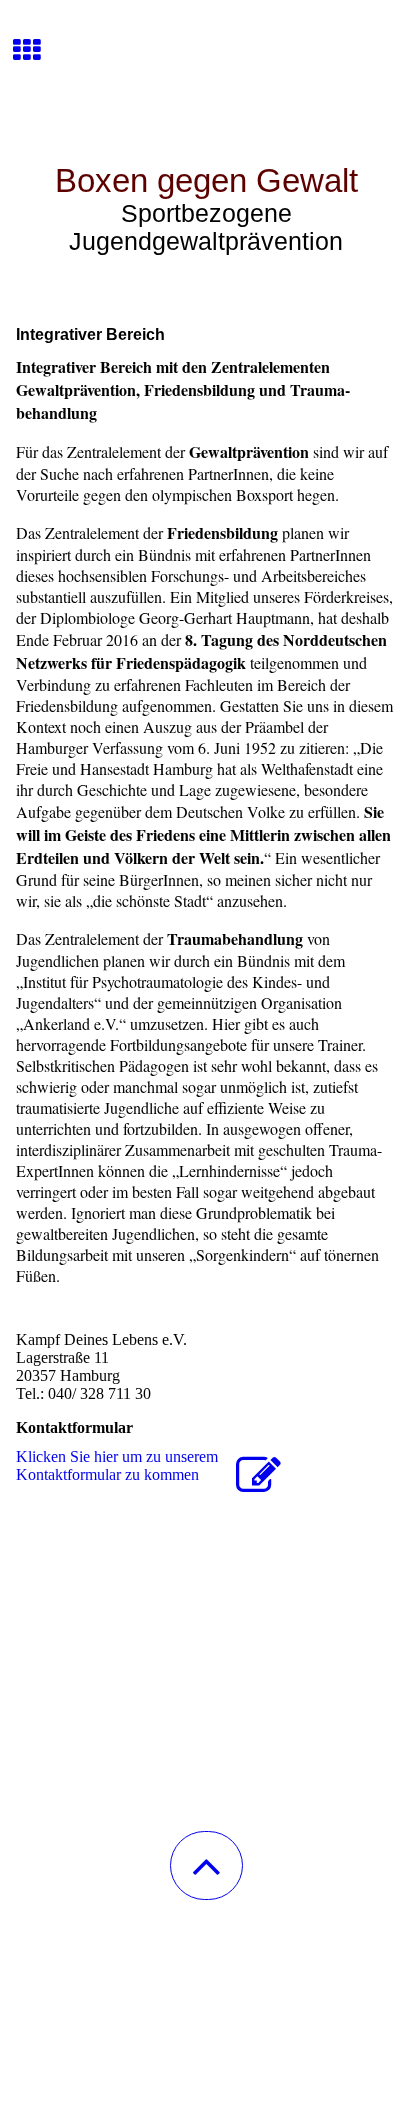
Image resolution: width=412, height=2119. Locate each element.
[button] (206, 1865)
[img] (206, 75)
